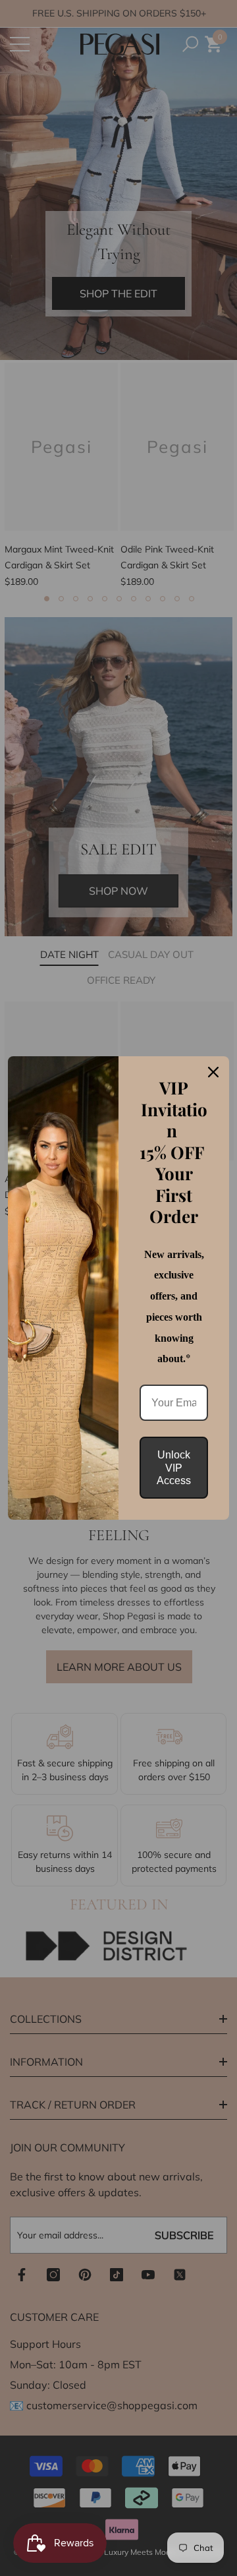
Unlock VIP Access (174, 1467)
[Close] (213, 1072)
